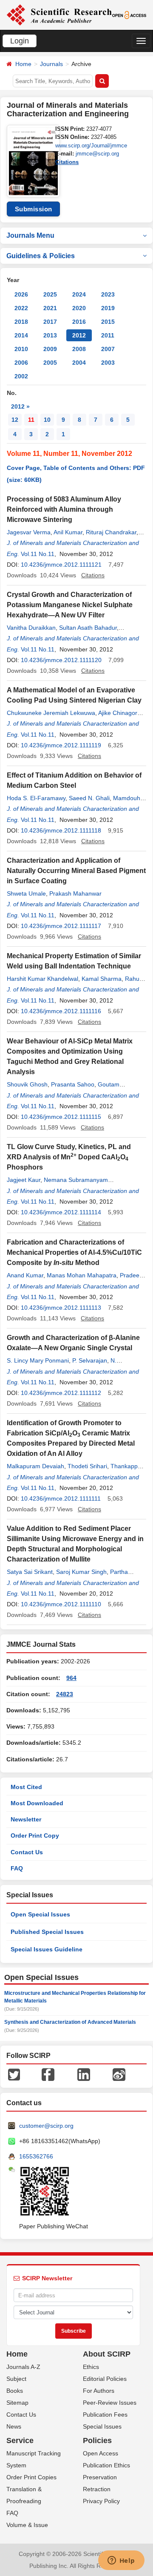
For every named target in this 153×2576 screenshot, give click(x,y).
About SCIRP (107, 2354)
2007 (108, 349)
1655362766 (36, 2156)
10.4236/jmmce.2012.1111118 (61, 830)
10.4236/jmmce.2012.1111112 (61, 1393)
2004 (79, 363)
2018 (21, 322)
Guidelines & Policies (41, 256)
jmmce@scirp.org (97, 154)
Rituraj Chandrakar (111, 532)
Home (23, 64)
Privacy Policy (101, 2501)
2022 (21, 308)
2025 (50, 294)
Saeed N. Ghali (89, 798)
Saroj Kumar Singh (81, 1572)
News (14, 2426)
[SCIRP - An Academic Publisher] (59, 14)
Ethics (91, 2367)
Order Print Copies (31, 2477)
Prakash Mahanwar (75, 893)
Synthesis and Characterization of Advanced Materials (70, 2022)
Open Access (101, 2453)
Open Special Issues (40, 1914)
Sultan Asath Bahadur (88, 628)
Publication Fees (105, 2415)
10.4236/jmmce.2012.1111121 (61, 565)
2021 (50, 308)
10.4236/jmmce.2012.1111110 (61, 1604)
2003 (108, 363)
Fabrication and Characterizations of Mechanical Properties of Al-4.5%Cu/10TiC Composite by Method (74, 1252)
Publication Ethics (106, 2465)
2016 (79, 322)
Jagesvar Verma (29, 532)
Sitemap (17, 2403)
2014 (21, 335)
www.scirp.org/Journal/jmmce (91, 146)
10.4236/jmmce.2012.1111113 (61, 1308)
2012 (79, 335)
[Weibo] (119, 2074)
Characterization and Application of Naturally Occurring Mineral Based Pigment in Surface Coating (76, 871)
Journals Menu (30, 235)
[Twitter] (14, 2074)
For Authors (99, 2391)
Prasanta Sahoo (73, 1084)
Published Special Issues (47, 1932)
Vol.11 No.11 (38, 554)
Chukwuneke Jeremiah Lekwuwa (51, 713)
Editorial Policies (105, 2379)
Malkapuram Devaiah (35, 1466)
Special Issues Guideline (47, 1949)
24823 (65, 1694)
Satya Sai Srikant (30, 1572)
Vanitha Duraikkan (31, 628)
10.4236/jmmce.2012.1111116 (61, 1011)
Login (20, 41)
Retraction (97, 2489)
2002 (21, 376)
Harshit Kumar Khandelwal (42, 979)
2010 (21, 349)
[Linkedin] (84, 2074)
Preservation (100, 2477)
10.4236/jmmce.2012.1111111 (61, 1498)
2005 (50, 363)
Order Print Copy (35, 1835)
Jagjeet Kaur (24, 1180)
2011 (108, 335)
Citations (67, 162)
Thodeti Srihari (87, 1466)
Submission (34, 209)
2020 (79, 308)
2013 (50, 335)
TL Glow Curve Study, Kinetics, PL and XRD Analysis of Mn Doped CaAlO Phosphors (69, 1157)
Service (20, 2441)
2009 (50, 349)
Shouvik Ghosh (27, 1084)
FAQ (17, 1868)
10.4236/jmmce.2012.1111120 (61, 660)
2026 (21, 294)
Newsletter (26, 1819)
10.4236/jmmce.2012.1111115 (61, 1117)
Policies (97, 2441)
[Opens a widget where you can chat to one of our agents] (121, 2561)
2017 (50, 322)
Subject (16, 2379)
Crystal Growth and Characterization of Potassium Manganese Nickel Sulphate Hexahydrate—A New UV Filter (70, 605)
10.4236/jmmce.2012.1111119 (61, 745)
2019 (108, 308)
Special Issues (102, 2426)
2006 (21, 363)
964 (71, 1678)
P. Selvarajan (90, 1360)
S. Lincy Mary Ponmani (38, 1360)
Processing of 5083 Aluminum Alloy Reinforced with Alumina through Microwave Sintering (64, 509)
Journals (51, 64)
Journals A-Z (23, 2367)
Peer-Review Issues (110, 2403)
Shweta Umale (26, 893)
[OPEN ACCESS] (129, 14)
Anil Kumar (68, 532)
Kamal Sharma (102, 979)
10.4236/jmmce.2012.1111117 (61, 926)
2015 (108, 322)
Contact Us (27, 1852)
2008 (79, 349)
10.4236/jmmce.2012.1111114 (61, 1212)
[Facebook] (48, 2074)
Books (15, 2391)
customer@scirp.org (46, 2126)
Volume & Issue (27, 2525)
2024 (79, 294)
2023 (108, 294)
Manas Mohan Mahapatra (82, 1275)
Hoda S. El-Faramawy (36, 798)
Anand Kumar (25, 1275)
